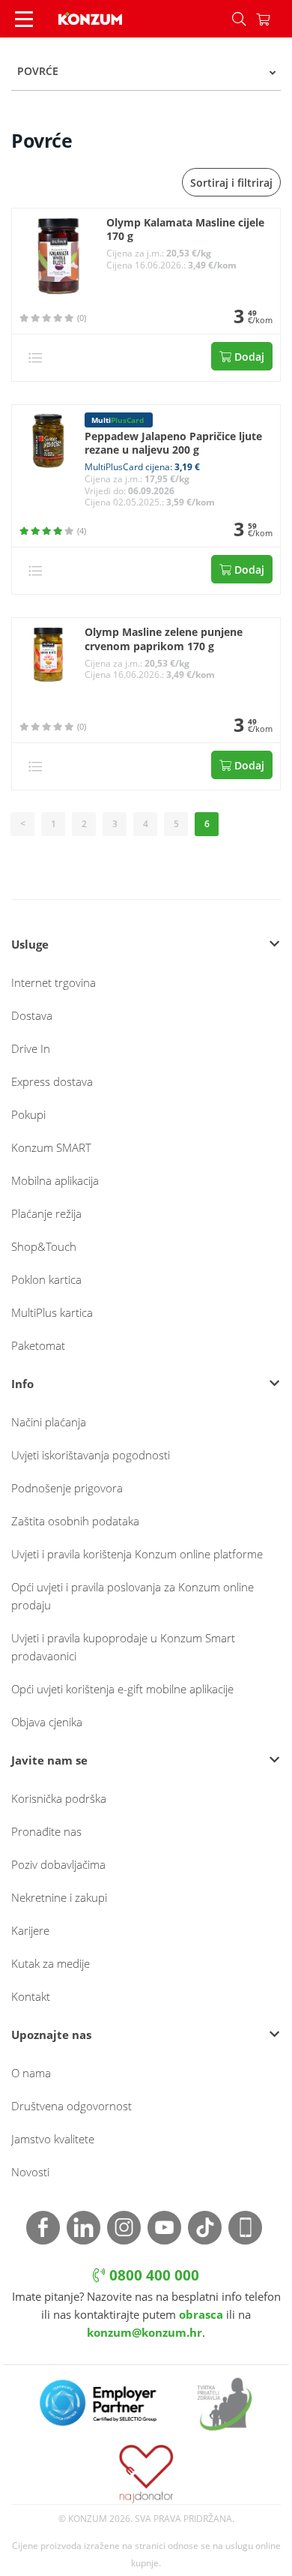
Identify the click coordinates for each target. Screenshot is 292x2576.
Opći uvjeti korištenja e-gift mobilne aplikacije (122, 1689)
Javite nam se (49, 1760)
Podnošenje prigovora (67, 1488)
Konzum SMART (51, 1147)
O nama (31, 2073)
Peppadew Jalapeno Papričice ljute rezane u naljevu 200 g (173, 444)
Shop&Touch (44, 1246)
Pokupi (28, 1114)
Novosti (30, 2172)
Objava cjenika (47, 1722)
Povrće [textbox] (38, 71)
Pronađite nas (46, 1831)
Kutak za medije (51, 1963)
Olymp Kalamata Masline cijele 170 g (185, 230)
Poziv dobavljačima (58, 1864)
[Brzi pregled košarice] (274, 19)
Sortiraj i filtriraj (231, 183)
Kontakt (31, 1996)
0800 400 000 (152, 2275)
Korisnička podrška (59, 1798)
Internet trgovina (54, 982)
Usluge (30, 944)
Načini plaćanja (49, 1422)
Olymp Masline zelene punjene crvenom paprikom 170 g (164, 639)
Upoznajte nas (51, 2035)
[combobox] (146, 71)
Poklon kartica (46, 1279)
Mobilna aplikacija (55, 1180)
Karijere (30, 1930)
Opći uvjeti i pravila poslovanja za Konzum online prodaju (133, 1596)
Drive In (31, 1048)
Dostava (32, 1015)
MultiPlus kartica (52, 1312)
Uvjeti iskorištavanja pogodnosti (91, 1455)
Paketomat (38, 1345)
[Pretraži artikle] (239, 19)
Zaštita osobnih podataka (75, 1521)
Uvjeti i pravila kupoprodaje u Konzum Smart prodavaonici (123, 1647)
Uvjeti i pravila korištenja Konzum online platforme (137, 1554)
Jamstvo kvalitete (53, 2139)
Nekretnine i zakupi (59, 1897)
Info (22, 1384)
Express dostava (52, 1081)
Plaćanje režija (46, 1213)
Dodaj (248, 357)
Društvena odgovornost (72, 2106)
